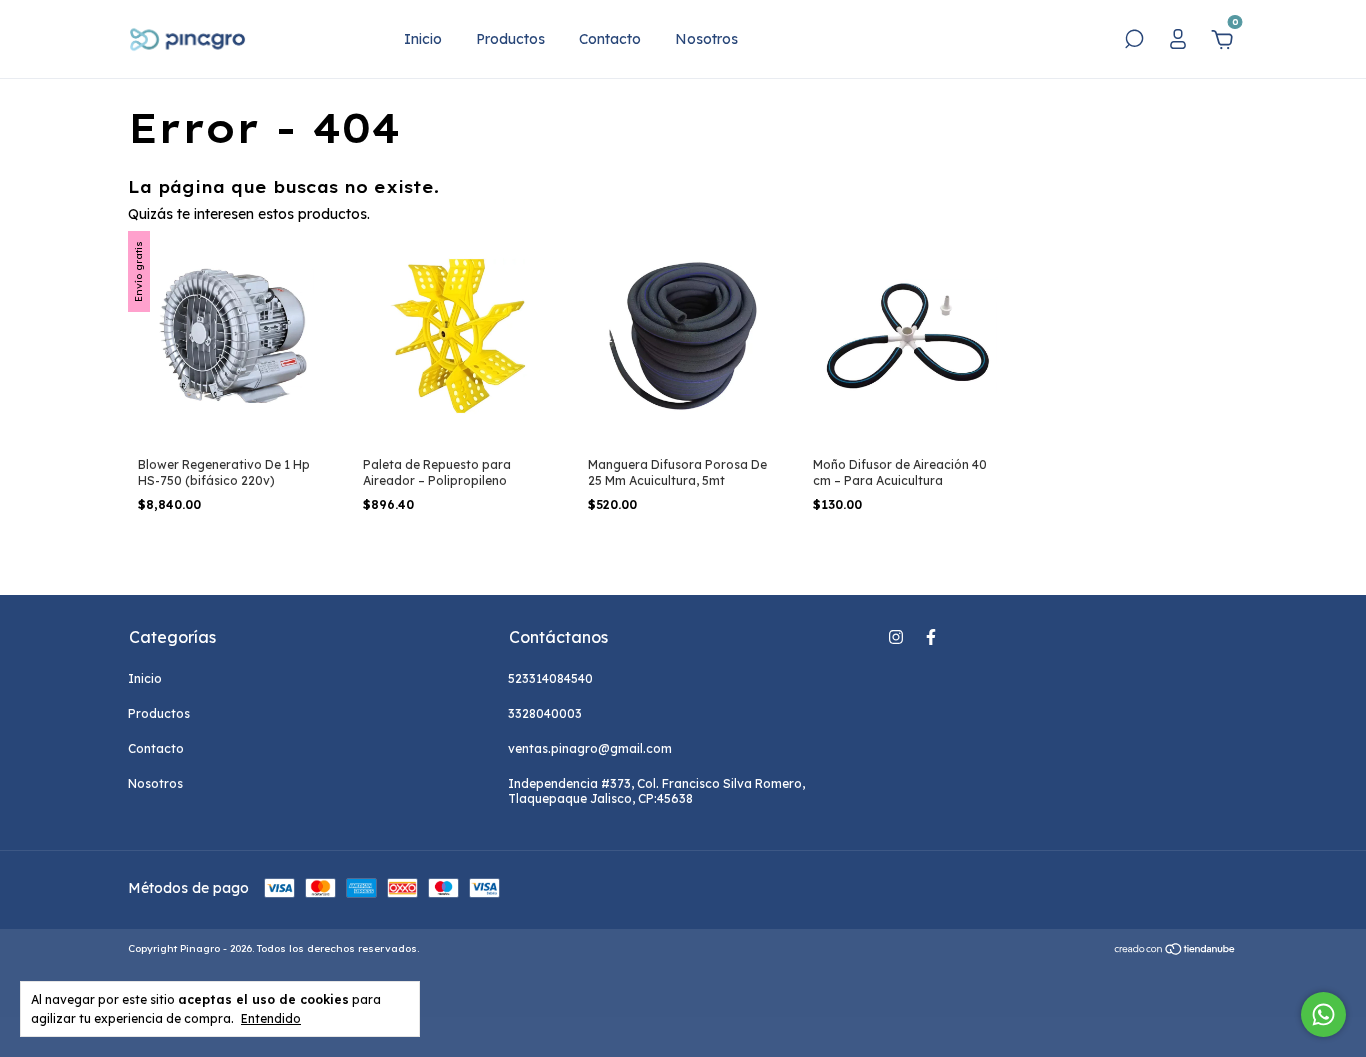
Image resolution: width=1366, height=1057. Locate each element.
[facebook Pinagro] (931, 637)
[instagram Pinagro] (896, 637)
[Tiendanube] (1175, 951)
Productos (510, 39)
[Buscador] (1134, 42)
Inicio (423, 39)
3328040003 (545, 713)
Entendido (271, 1018)
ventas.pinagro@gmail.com (590, 748)
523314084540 (550, 678)
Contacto (610, 39)
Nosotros (706, 39)
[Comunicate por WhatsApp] (1323, 1014)
